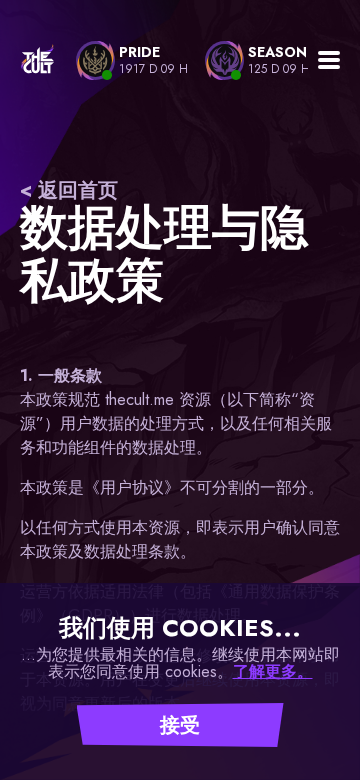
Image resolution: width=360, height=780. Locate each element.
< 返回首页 (69, 191)
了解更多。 (273, 671)
